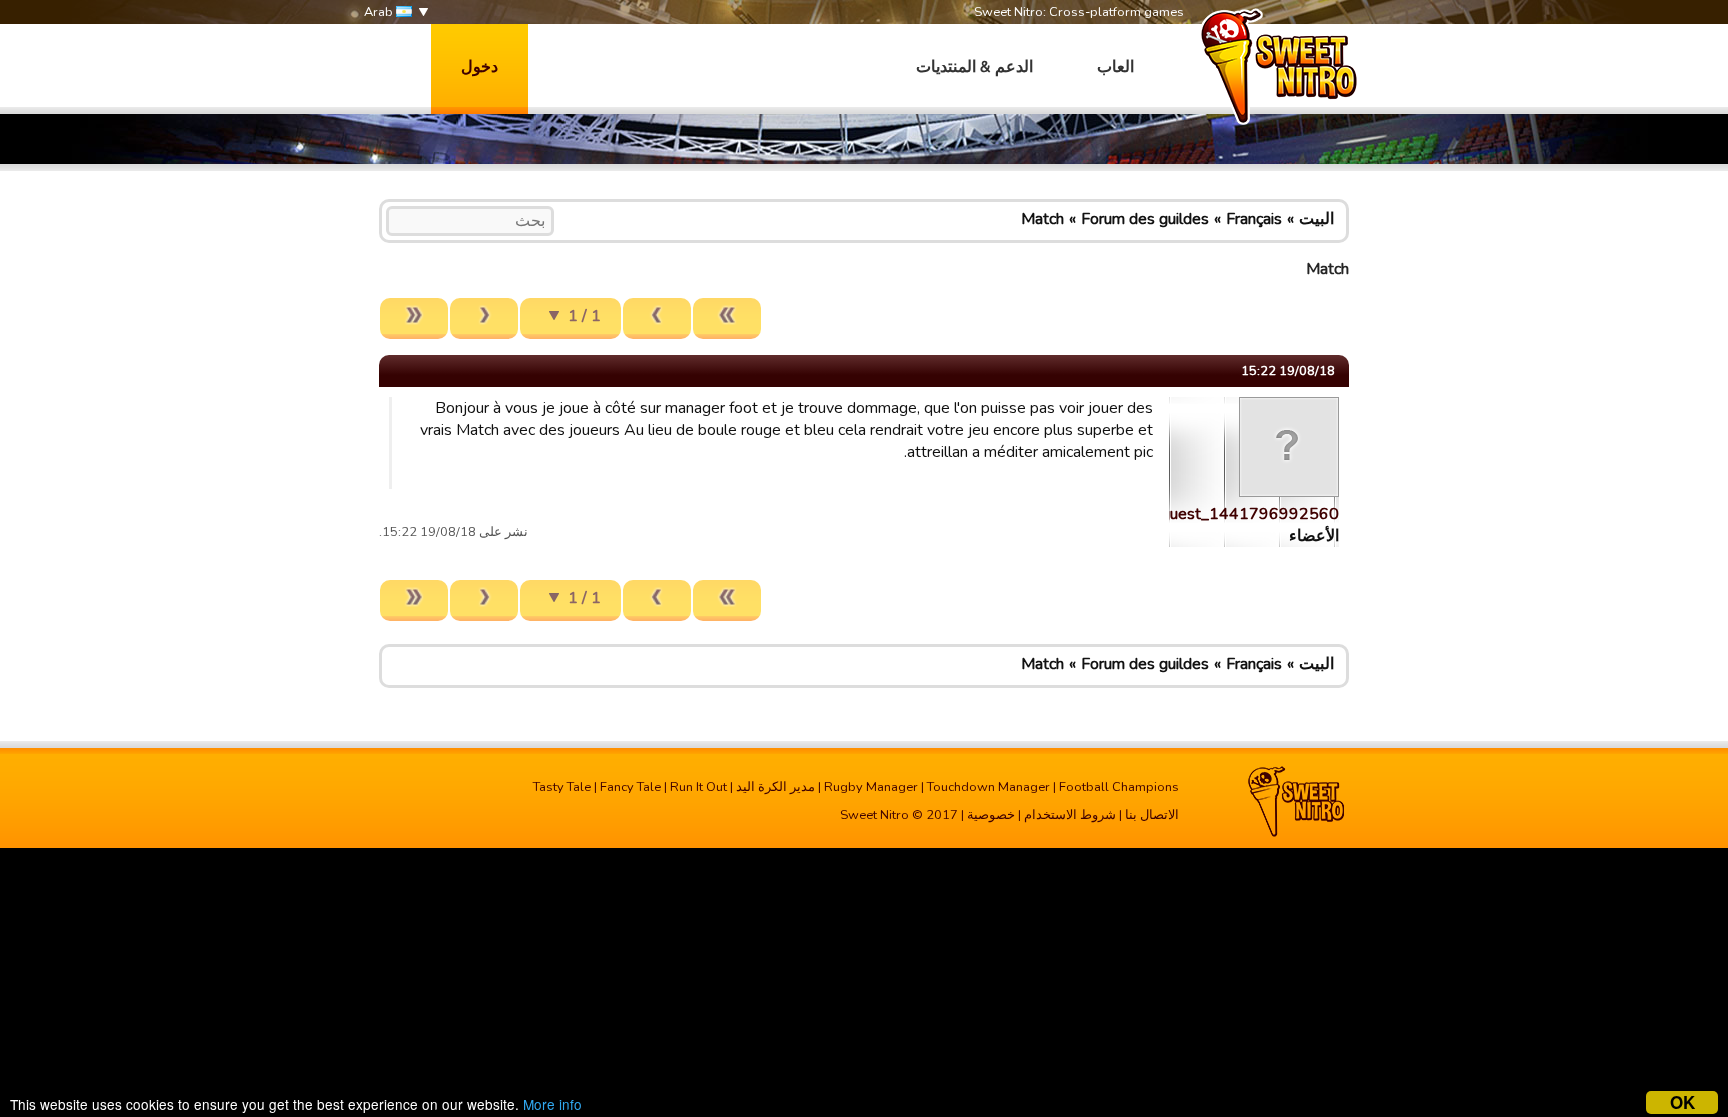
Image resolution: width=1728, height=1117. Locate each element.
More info (552, 1104)
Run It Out (698, 787)
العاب (1115, 67)
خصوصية (991, 815)
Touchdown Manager (988, 787)
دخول (479, 67)
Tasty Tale (562, 787)
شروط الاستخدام (1070, 815)
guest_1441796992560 (1250, 514)
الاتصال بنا (1152, 815)
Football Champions (1119, 787)
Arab (380, 12)
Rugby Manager (871, 787)
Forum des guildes (1145, 219)
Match (1042, 219)
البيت (1316, 219)
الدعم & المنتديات (974, 67)
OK (1682, 1102)
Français (1254, 219)
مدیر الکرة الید (775, 787)
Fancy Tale (630, 787)
